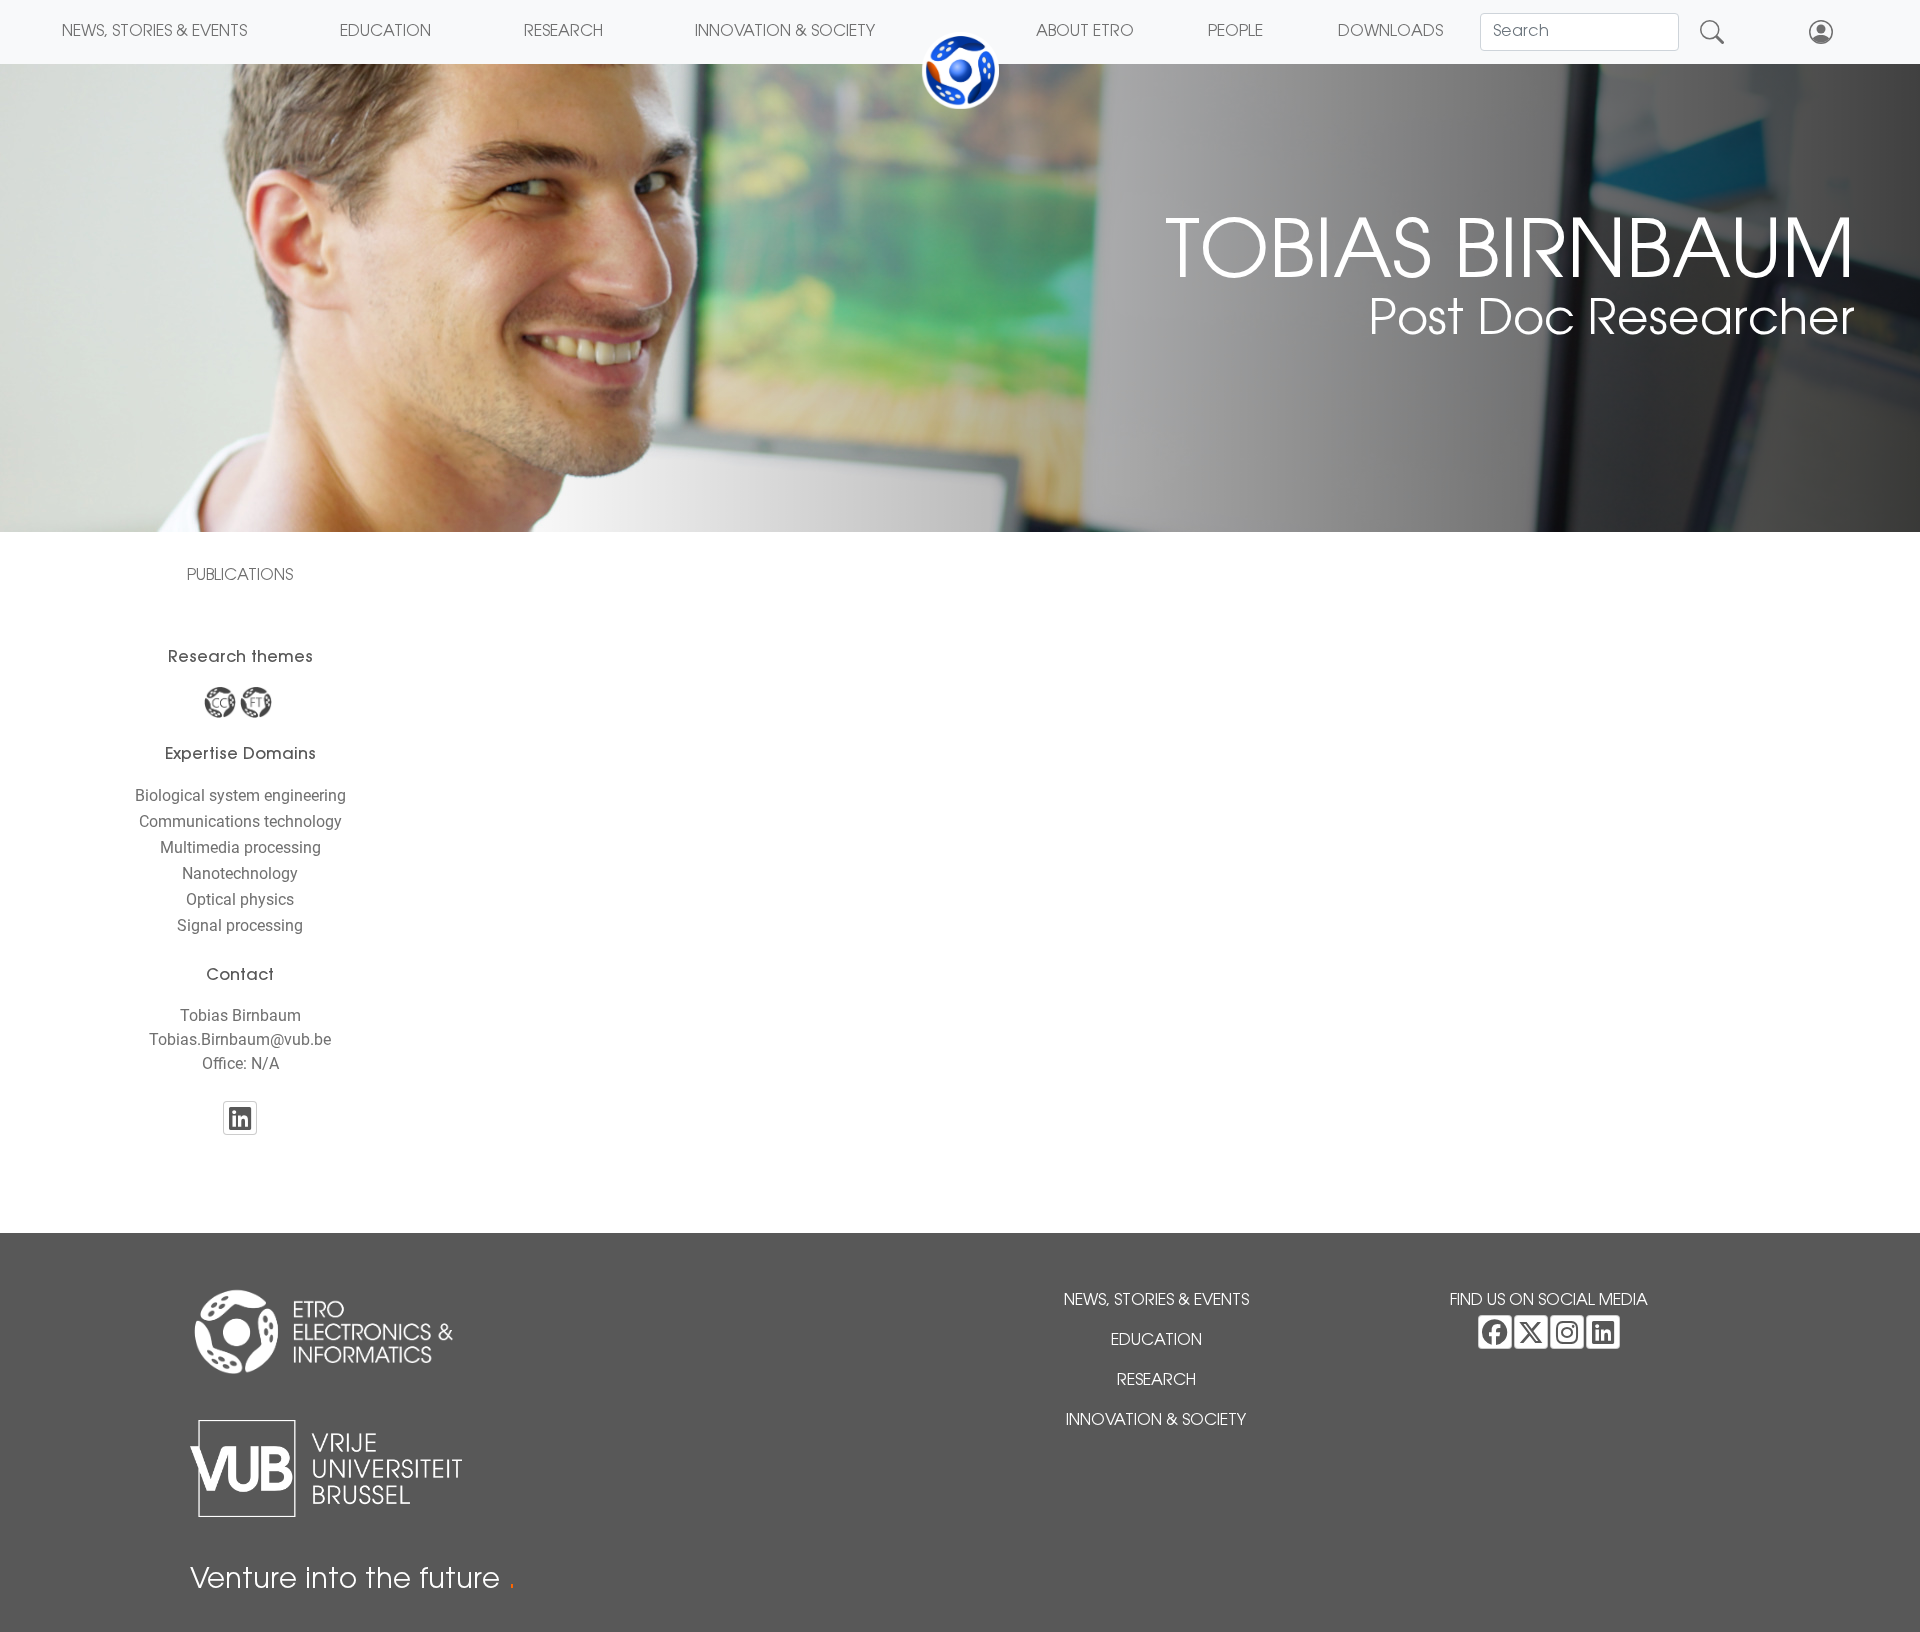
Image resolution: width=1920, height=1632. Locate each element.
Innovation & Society (785, 32)
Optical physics (240, 899)
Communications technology (240, 821)
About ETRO (1085, 32)
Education (385, 32)
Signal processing (240, 925)
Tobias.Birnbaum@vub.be (240, 1039)
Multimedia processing (240, 847)
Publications (240, 576)
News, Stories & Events (154, 32)
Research (563, 32)
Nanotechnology (240, 873)
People (1235, 32)
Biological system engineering (240, 795)
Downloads (1390, 32)
